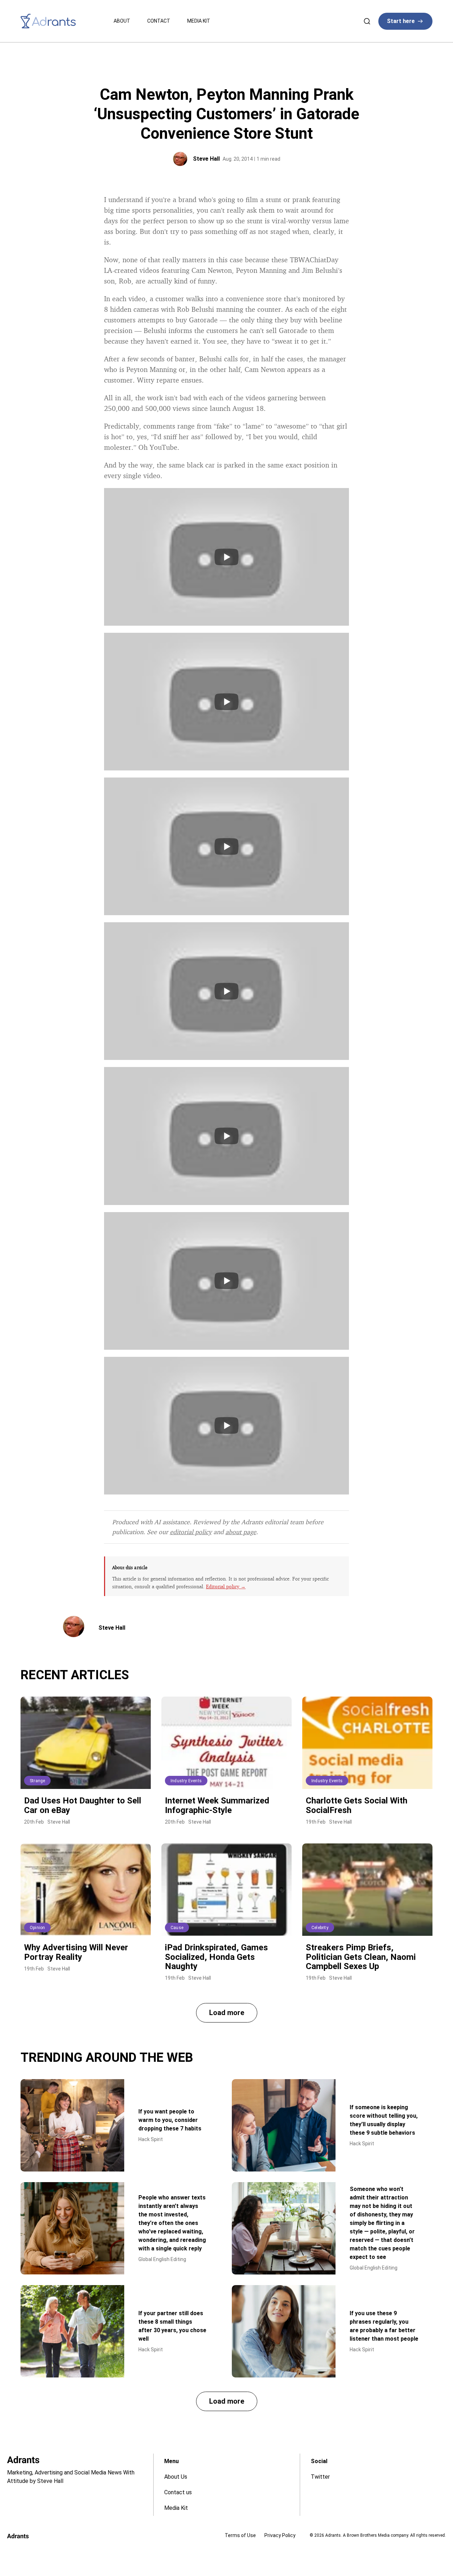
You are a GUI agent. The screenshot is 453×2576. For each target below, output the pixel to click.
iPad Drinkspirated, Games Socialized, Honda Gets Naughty (216, 1957)
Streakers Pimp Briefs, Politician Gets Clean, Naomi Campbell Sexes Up (361, 1957)
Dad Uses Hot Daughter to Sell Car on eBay (83, 1805)
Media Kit (199, 21)
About (122, 21)
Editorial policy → (226, 1586)
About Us (176, 2477)
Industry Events (186, 1781)
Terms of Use (240, 2535)
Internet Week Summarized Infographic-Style (217, 1805)
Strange (37, 1781)
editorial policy (191, 1532)
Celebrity (320, 1928)
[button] (227, 2013)
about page (241, 1532)
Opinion (37, 1928)
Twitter (320, 2477)
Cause (177, 1928)
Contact (159, 21)
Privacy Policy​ (280, 2535)
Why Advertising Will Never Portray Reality (76, 1952)
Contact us (178, 2492)
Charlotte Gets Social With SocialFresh (357, 1805)
